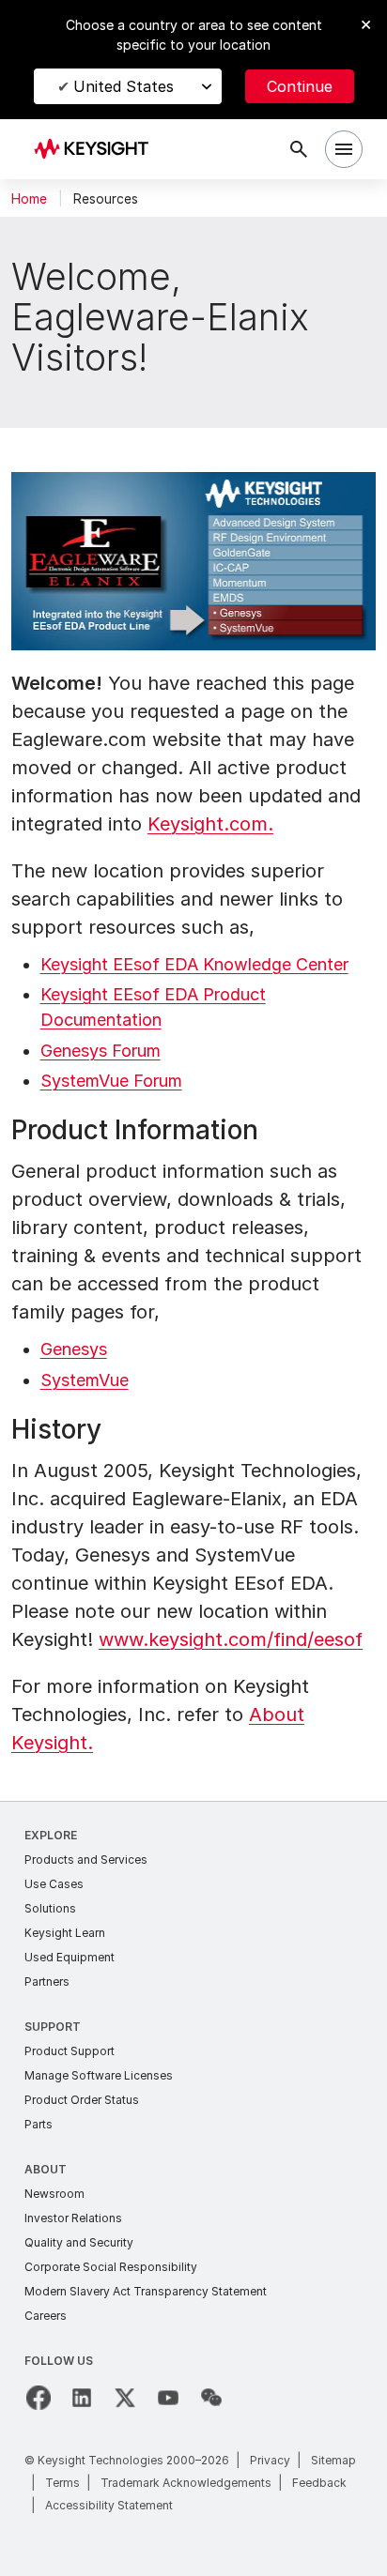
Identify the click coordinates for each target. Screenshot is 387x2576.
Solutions (50, 1908)
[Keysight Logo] (97, 150)
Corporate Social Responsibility (111, 2267)
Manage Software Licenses (99, 2075)
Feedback (319, 2483)
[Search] (299, 149)
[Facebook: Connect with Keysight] (39, 2398)
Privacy (270, 2460)
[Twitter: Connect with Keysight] (125, 2398)
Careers (46, 2316)
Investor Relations (73, 2218)
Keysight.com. (210, 824)
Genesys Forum (101, 1051)
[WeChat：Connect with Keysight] (211, 2398)
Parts (39, 2124)
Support (53, 2027)
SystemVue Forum (111, 1081)
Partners (47, 1982)
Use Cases (54, 1884)
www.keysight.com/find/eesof (231, 1639)
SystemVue (85, 1380)
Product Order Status (82, 2100)
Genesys (74, 1349)
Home (29, 199)
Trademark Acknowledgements (186, 2483)
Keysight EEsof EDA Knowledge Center (194, 964)
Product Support (70, 2051)
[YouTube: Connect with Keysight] (168, 2398)
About (46, 2169)
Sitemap (333, 2460)
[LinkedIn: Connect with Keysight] (82, 2398)
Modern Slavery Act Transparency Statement (146, 2291)
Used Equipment (70, 1957)
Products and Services (86, 1860)
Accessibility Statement (109, 2505)
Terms (62, 2483)
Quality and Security (79, 2242)
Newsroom (54, 2194)
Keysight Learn (65, 1933)
